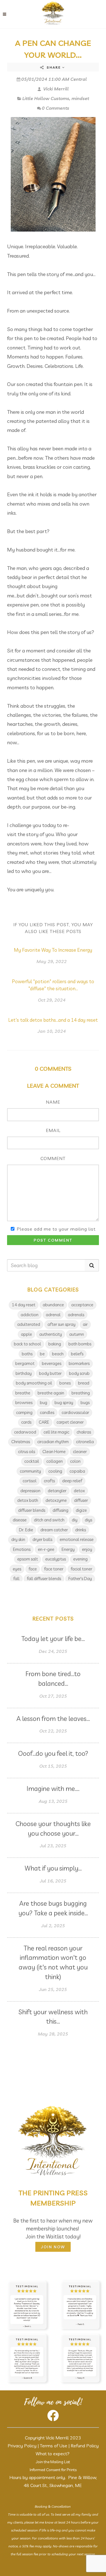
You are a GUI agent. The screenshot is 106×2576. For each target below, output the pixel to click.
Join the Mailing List (53, 2462)
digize (81, 1510)
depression (30, 1491)
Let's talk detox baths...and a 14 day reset (53, 1020)
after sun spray (61, 1324)
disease (20, 1520)
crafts (49, 1481)
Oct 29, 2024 (52, 1000)
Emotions (22, 1549)
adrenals (76, 1315)
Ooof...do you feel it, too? (53, 1753)
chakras (84, 1432)
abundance (53, 1305)
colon (75, 1461)
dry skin (18, 1539)
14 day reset (24, 1305)
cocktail (32, 1461)
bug (44, 1403)
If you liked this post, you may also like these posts (53, 928)
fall (16, 1579)
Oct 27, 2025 (53, 1696)
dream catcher (54, 1530)
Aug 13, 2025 (53, 1801)
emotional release (77, 1539)
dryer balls (42, 1539)
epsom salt (28, 1559)
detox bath (28, 1500)
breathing (81, 1393)
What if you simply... (53, 1868)
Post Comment (53, 1240)
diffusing (60, 1510)
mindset (80, 98)
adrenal (53, 1315)
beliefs (77, 1354)
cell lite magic (56, 1432)
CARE (44, 1422)
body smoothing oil (34, 1383)
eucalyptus (56, 1559)
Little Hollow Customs (46, 98)
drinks (81, 1530)
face (33, 1569)
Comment (53, 1158)
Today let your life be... (53, 1639)
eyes (17, 1569)
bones (65, 1383)
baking (55, 1344)
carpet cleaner (70, 1422)
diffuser (81, 1500)
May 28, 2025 (53, 2034)
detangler (57, 1491)
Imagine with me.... (53, 1789)
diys (88, 1520)
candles (47, 1412)
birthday (24, 1373)
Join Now (53, 2247)
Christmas (21, 1442)
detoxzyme (56, 1500)
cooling (55, 1471)
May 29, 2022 (52, 961)
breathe (23, 1393)
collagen (55, 1461)
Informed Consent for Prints (53, 2470)
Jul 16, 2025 (53, 1881)
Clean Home (54, 1452)
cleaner (80, 1452)
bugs (85, 1403)
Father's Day (80, 1579)
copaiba (77, 1471)
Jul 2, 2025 (53, 1926)
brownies (24, 1403)
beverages (52, 1363)
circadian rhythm (53, 1442)
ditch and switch (49, 1520)
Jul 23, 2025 (53, 1846)
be (42, 1354)
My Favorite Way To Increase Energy (53, 950)
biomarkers (79, 1363)
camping (24, 1412)
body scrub (79, 1373)
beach (58, 1354)
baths (27, 1354)
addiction (30, 1315)
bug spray (64, 1403)
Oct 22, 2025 (53, 1731)
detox (79, 1491)
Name (53, 1102)
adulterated (29, 1324)
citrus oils (27, 1452)
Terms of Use (54, 2446)
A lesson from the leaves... (53, 1719)
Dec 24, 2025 (53, 1651)
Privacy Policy (22, 2446)
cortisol (30, 1481)
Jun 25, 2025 (53, 1989)
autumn (77, 1334)
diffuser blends (32, 1510)
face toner (54, 1569)
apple (26, 1334)
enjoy (87, 1549)
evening (80, 1559)
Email (53, 1130)
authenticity (51, 1334)
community (30, 1471)
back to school (27, 1344)
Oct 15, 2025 (53, 1766)
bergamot (25, 1363)
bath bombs (80, 1344)
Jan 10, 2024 (52, 1031)
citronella (85, 1442)
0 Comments (56, 108)
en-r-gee (46, 1549)
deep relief (72, 1481)
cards (26, 1422)
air (85, 1324)
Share (54, 67)
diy (75, 1520)
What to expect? (53, 2454)
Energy (68, 1549)
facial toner (81, 1569)
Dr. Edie (26, 1530)
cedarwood (25, 1432)
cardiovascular (75, 1412)
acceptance (82, 1305)
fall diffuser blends (44, 1579)
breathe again (51, 1393)
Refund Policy (85, 2446)
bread (84, 1383)
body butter (50, 1373)
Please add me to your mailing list (56, 1229)
